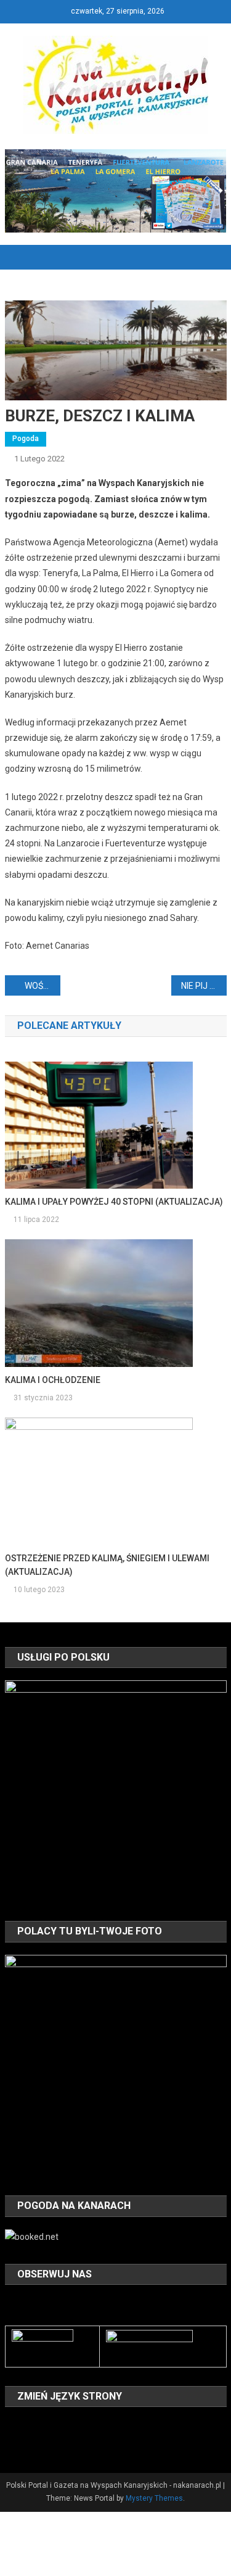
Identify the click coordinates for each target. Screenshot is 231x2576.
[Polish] (12, 2443)
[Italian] (92, 2425)
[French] (60, 2425)
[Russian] (28, 2443)
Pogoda (26, 439)
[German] (76, 2425)
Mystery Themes (154, 2498)
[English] (44, 2425)
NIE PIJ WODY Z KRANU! (204, 986)
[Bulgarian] (12, 2425)
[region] (116, 1791)
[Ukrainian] (60, 2443)
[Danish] (28, 2425)
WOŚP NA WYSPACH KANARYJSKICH (43, 986)
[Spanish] (44, 2443)
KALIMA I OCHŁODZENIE (53, 1380)
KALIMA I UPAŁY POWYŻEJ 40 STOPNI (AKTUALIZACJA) (114, 1202)
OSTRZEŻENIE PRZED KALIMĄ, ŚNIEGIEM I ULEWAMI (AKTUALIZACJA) (107, 1565)
